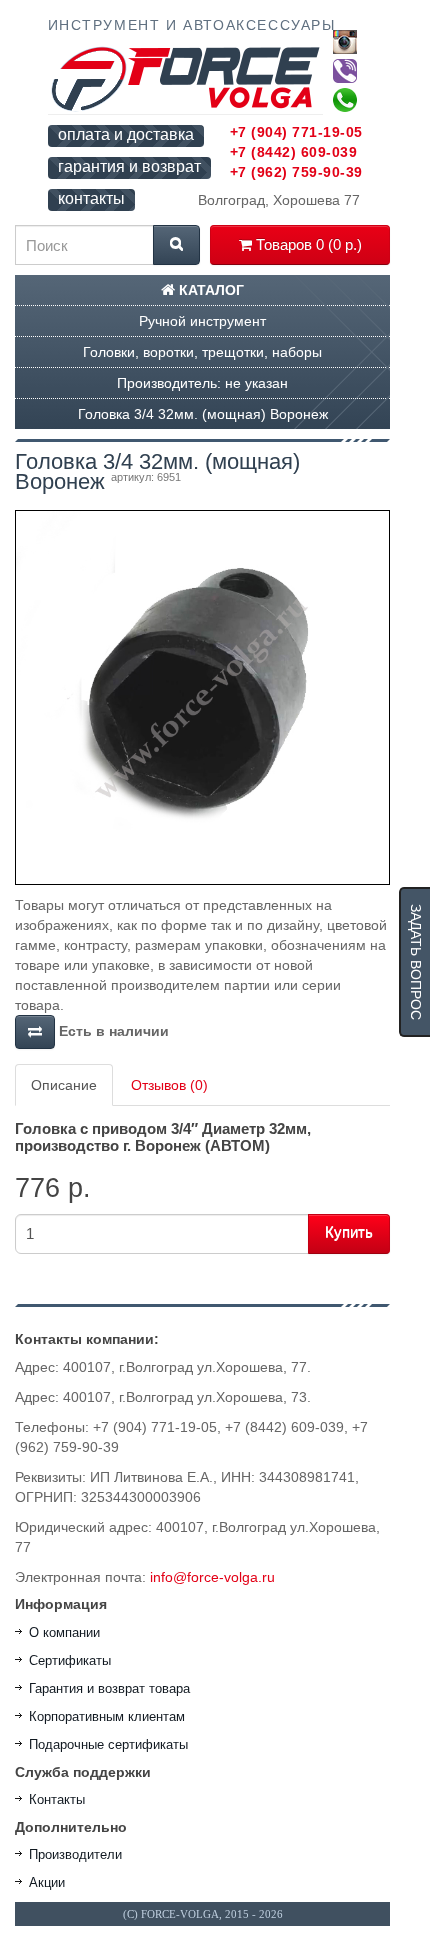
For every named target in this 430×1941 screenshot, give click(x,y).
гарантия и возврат (129, 166)
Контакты (57, 1799)
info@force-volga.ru (212, 1577)
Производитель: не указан (202, 383)
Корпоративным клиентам (107, 1716)
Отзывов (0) (169, 1085)
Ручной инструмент (202, 321)
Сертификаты (70, 1660)
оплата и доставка (126, 134)
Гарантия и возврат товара (109, 1688)
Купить (349, 1231)
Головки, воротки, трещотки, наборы (202, 352)
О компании (64, 1632)
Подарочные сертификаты (108, 1744)
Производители (75, 1854)
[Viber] (345, 71)
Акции (47, 1882)
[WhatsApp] (345, 100)
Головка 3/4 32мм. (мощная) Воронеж (203, 414)
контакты (91, 198)
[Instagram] (345, 42)
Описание (64, 1085)
